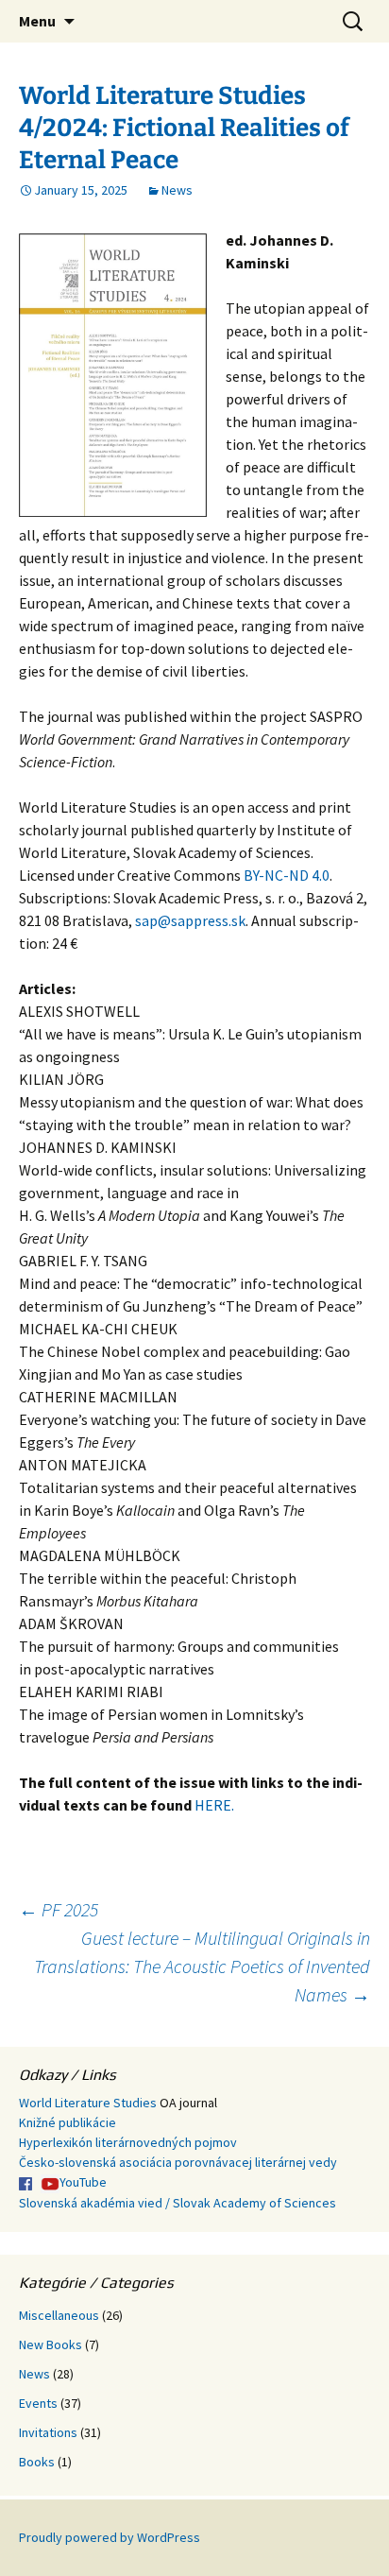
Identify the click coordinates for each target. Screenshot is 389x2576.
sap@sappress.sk (190, 920)
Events (38, 2403)
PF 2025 (59, 1909)
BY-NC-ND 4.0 (287, 875)
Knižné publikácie (68, 2122)
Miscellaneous (59, 2315)
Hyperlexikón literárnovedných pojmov (128, 2142)
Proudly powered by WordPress (110, 2537)
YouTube (83, 2182)
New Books (51, 2344)
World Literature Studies (88, 2103)
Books (37, 2462)
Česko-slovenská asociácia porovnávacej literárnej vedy (178, 2162)
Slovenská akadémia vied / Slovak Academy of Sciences (178, 2203)
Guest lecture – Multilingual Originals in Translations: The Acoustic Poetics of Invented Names (202, 1966)
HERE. (214, 1805)
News (177, 190)
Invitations (48, 2432)
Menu (37, 21)
